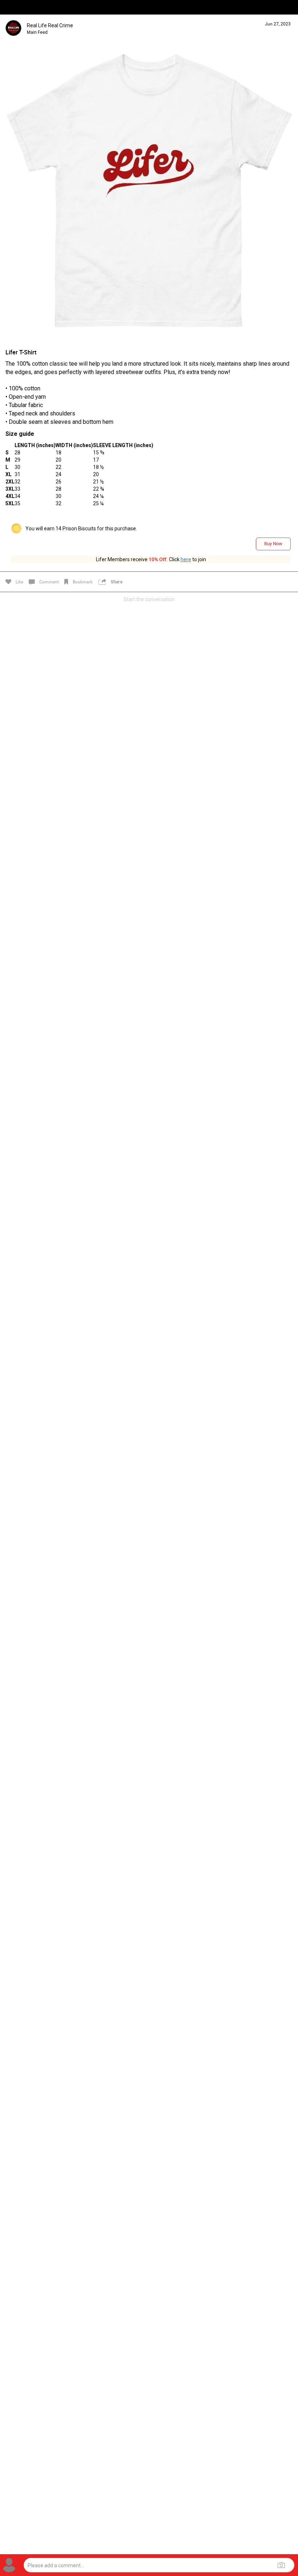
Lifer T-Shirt (21, 352)
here (186, 559)
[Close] (13, 17)
